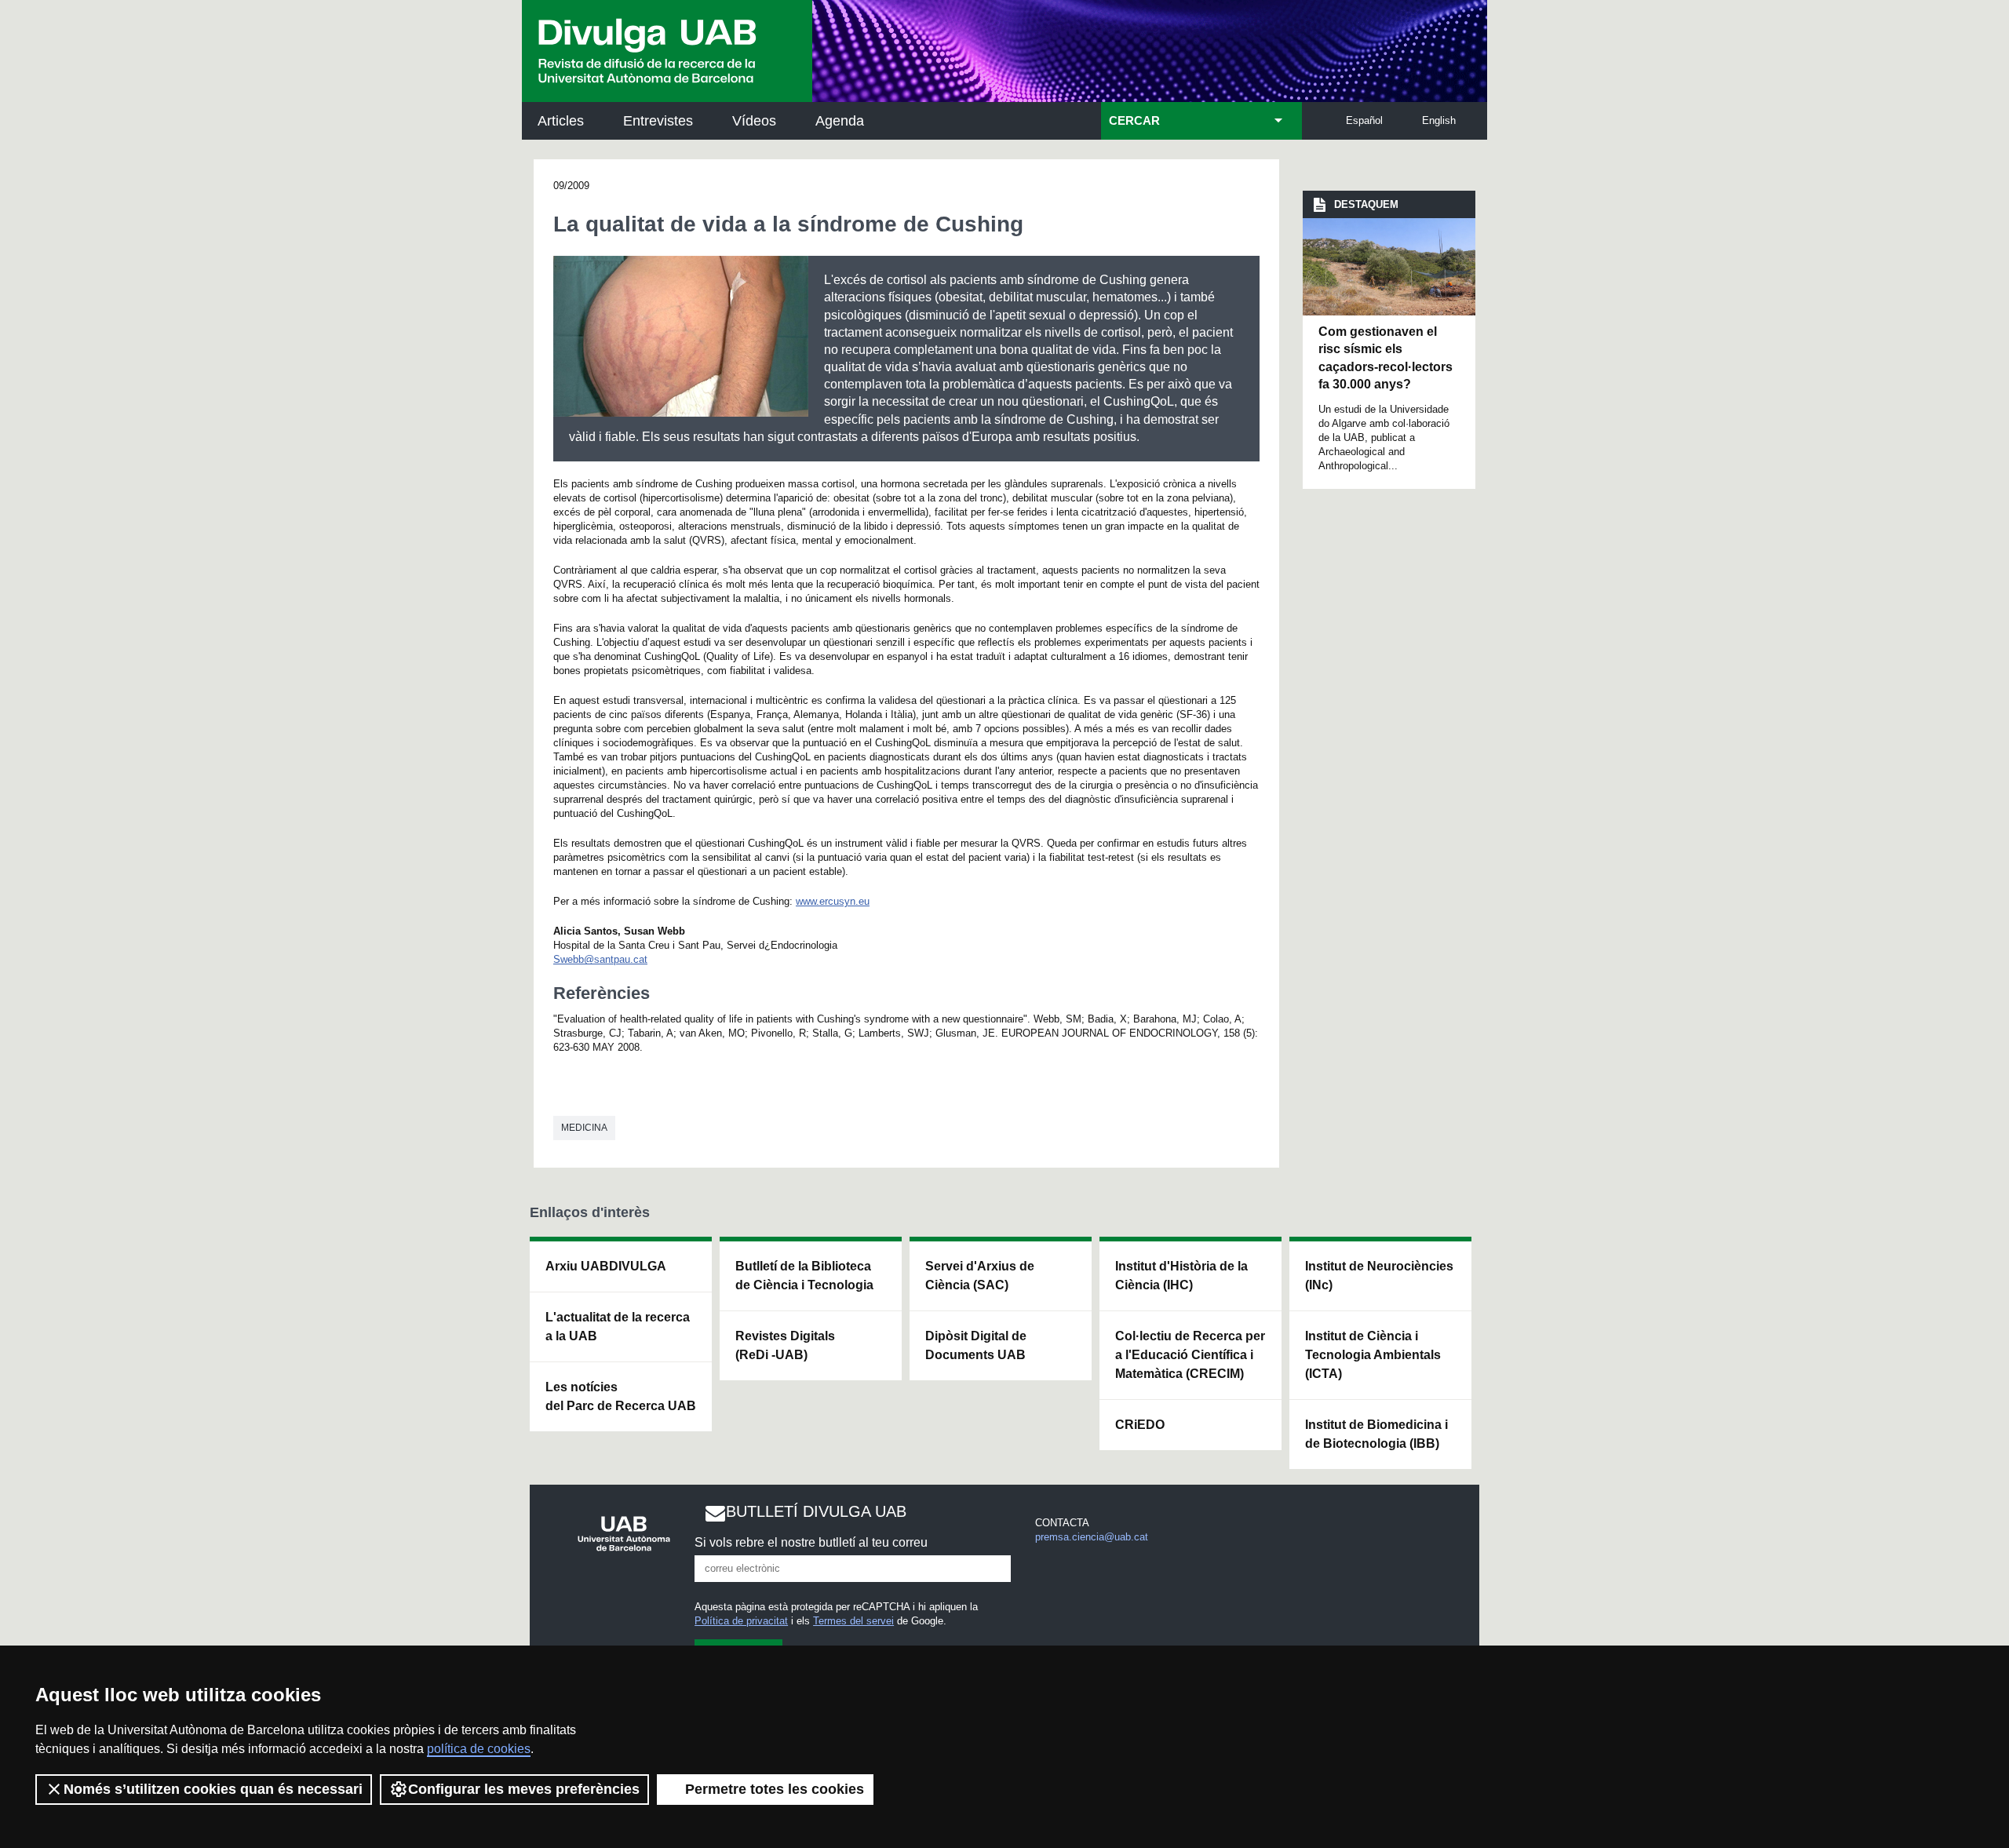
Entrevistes (658, 121)
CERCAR (1134, 121)
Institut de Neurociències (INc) (1379, 1276)
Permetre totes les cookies (775, 1789)
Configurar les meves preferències (524, 1789)
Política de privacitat (741, 1621)
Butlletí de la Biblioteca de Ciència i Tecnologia (804, 1276)
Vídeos (754, 121)
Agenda (840, 121)
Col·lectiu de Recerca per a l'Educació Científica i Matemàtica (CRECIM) (1190, 1355)
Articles (561, 121)
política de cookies (479, 1749)
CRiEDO (1140, 1425)
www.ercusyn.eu (833, 901)
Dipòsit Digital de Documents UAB (976, 1345)
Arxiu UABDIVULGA (606, 1266)
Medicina (584, 1128)
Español (1364, 120)
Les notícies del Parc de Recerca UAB (621, 1396)
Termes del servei (853, 1621)
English (1439, 120)
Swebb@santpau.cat (600, 959)
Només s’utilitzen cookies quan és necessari (213, 1789)
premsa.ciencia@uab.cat (1092, 1537)
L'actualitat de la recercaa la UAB (618, 1327)
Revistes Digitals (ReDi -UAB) (785, 1345)
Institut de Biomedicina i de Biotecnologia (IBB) (1376, 1434)
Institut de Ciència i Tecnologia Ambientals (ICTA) (1373, 1355)
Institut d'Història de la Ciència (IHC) (1181, 1276)
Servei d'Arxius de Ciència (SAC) (980, 1276)
